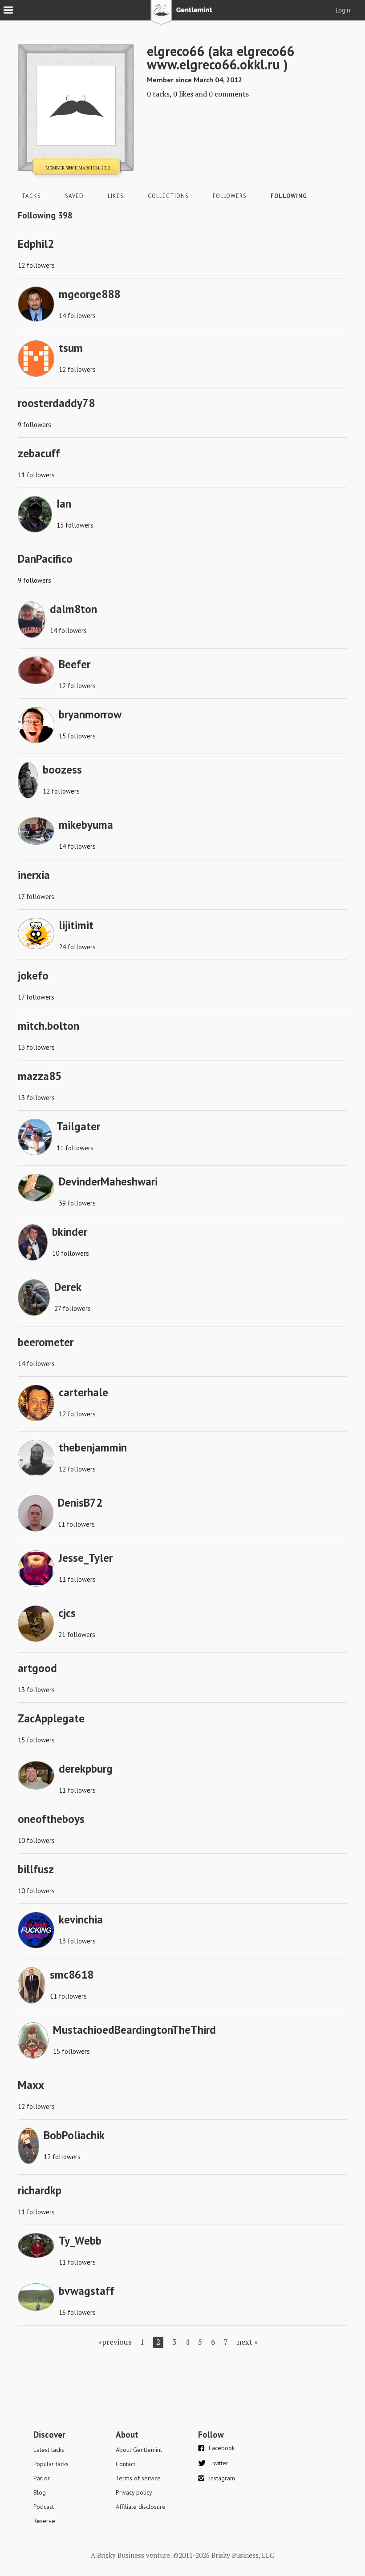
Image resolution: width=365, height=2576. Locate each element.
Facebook (222, 2448)
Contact (126, 2464)
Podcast (44, 2507)
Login (343, 10)
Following (289, 196)
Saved (74, 196)
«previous (115, 2342)
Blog (40, 2492)
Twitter (219, 2463)
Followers (230, 196)
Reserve (44, 2521)
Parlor (42, 2478)
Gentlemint (183, 16)
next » (247, 2342)
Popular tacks (51, 2464)
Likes (116, 196)
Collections (168, 196)
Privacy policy (134, 2492)
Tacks (31, 196)
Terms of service (138, 2478)
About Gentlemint (139, 2450)
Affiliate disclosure (141, 2507)
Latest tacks (49, 2450)
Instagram (222, 2478)
